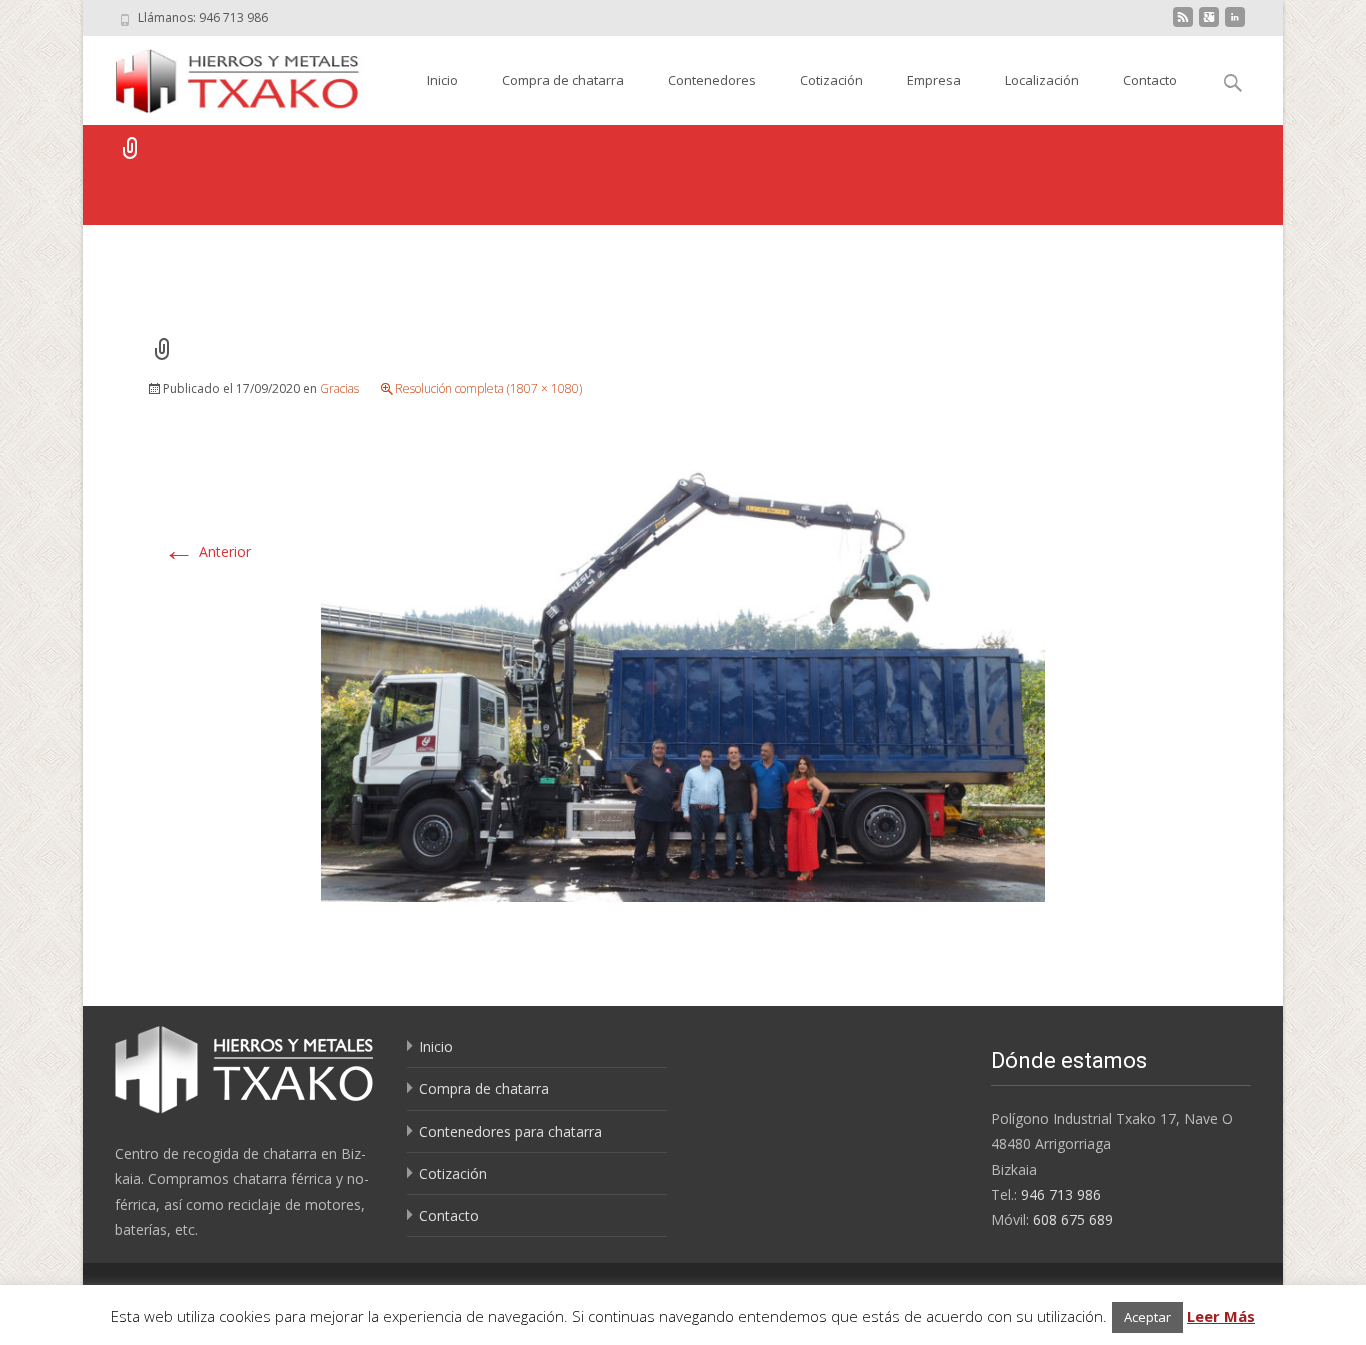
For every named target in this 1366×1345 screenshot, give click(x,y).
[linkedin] (1235, 24)
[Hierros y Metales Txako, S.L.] (223, 76)
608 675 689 (1073, 1219)
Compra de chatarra (563, 80)
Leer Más (1221, 1316)
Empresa (934, 80)
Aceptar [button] (1147, 1317)
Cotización (831, 80)
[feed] (1183, 24)
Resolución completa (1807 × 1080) (488, 388)
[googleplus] (1209, 24)
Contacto (1150, 80)
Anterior (207, 551)
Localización (1042, 80)
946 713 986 (1061, 1194)
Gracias (339, 388)
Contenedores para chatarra (510, 1131)
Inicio (442, 80)
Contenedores (712, 80)
